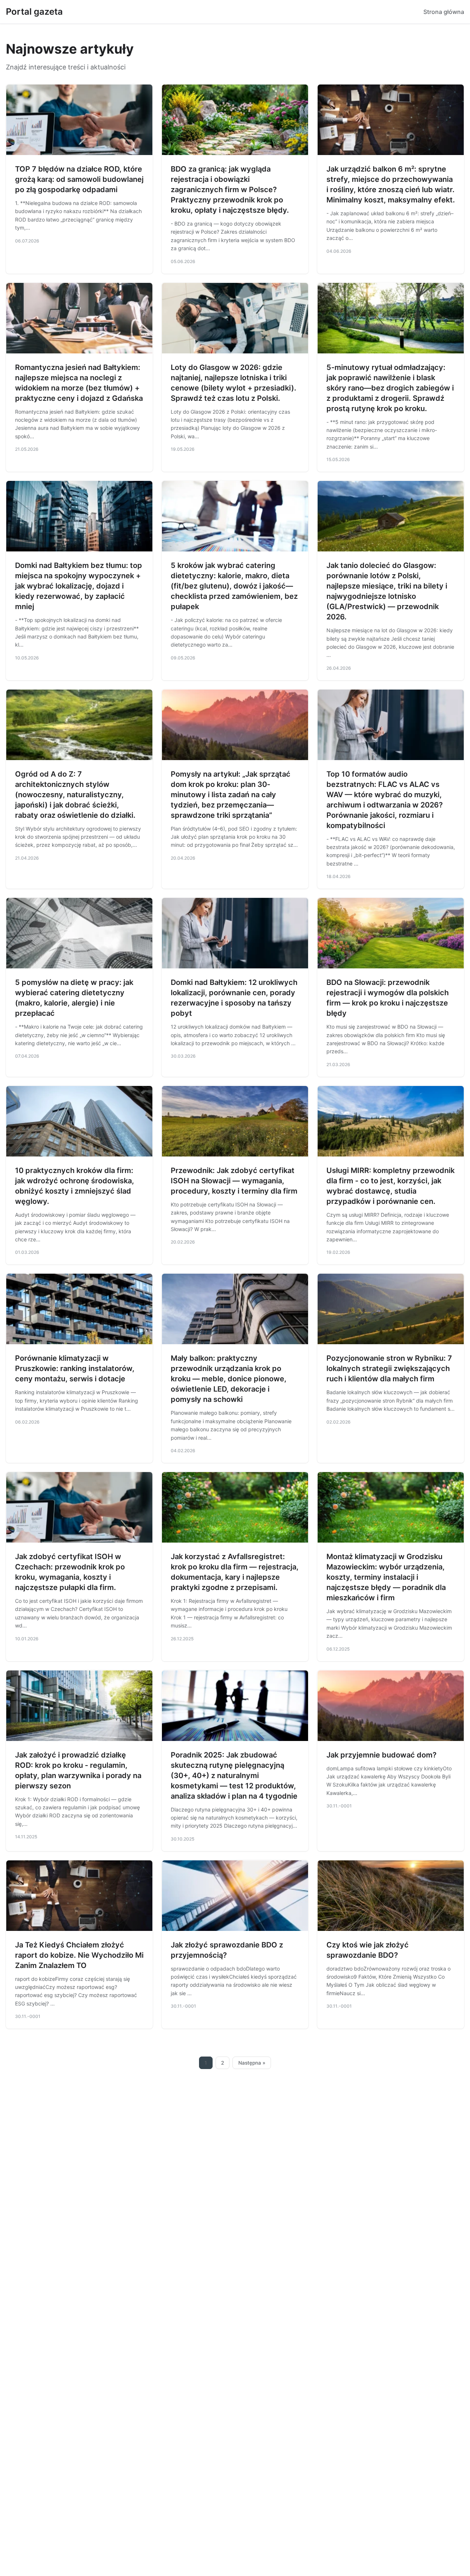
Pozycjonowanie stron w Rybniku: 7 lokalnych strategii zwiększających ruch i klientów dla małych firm (389, 1368)
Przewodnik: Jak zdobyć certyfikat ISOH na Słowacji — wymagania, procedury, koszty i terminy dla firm (234, 1181)
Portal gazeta (34, 12)
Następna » (252, 2063)
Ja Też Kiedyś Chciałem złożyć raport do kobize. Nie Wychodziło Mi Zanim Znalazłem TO (79, 1955)
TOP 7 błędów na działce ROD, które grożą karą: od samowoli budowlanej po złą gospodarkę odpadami (79, 179)
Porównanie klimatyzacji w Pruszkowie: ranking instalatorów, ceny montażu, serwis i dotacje (75, 1368)
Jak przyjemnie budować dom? (382, 1755)
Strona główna (444, 12)
